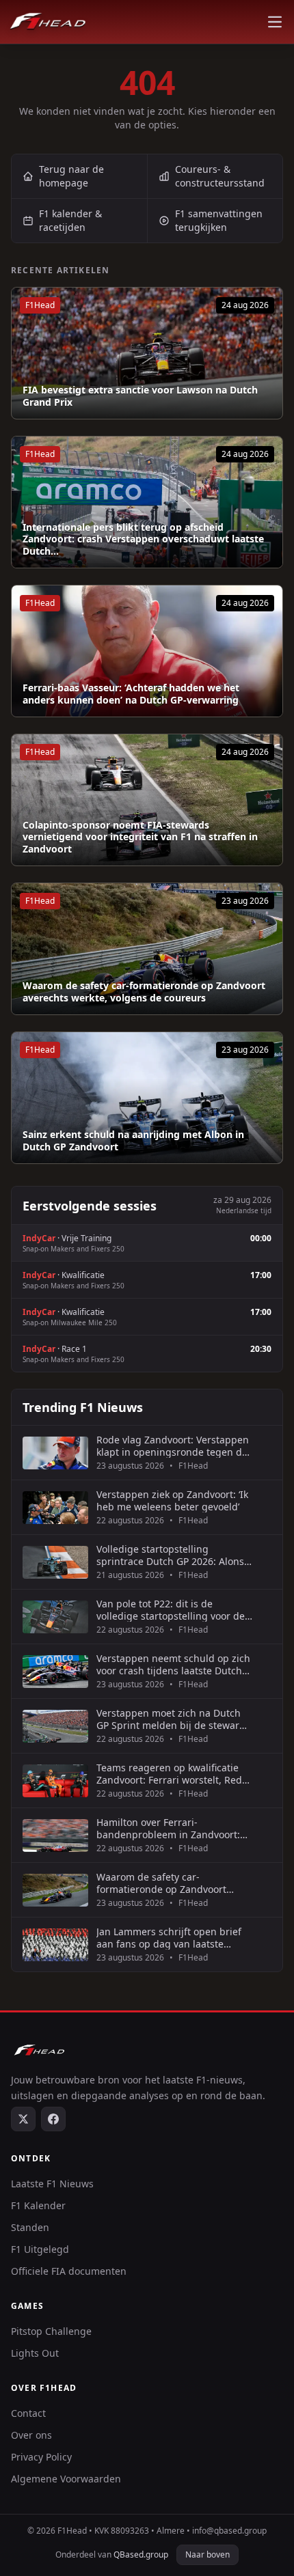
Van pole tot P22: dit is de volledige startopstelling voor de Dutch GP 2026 (171, 1610)
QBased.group (141, 2554)
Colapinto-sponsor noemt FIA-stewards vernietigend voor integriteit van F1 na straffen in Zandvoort (140, 837)
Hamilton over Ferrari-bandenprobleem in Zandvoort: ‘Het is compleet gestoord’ (168, 1828)
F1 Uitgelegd (40, 2249)
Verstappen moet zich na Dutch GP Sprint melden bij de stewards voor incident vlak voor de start (173, 1719)
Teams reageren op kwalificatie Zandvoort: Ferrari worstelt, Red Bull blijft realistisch (169, 1774)
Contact (28, 2413)
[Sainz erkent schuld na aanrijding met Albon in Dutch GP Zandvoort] (147, 1098)
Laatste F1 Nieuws (52, 2184)
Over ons (31, 2435)
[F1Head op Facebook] (53, 2119)
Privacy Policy (41, 2457)
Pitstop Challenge (51, 2331)
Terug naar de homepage (71, 176)
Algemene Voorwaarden (66, 2479)
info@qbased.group (229, 2531)
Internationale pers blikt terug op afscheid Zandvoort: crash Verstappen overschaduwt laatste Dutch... (143, 539)
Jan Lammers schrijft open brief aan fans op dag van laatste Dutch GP (169, 1938)
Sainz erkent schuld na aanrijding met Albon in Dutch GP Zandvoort (133, 1140)
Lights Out (35, 2353)
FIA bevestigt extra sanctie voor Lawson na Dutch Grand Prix (140, 396)
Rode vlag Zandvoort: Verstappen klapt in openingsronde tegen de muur (173, 1446)
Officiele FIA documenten (69, 2271)
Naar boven (208, 2554)
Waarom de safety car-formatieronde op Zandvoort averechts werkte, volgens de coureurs (144, 992)
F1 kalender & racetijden (70, 220)
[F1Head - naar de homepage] (48, 22)
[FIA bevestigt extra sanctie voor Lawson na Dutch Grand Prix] (147, 353)
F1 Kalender (38, 2205)
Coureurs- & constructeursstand (220, 176)
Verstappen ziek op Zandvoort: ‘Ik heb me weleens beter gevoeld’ (172, 1500)
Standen (30, 2227)
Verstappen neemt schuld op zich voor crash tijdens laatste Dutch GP (173, 1664)
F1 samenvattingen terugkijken (219, 220)
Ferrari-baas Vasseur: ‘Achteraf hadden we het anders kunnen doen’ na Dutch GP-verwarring (131, 694)
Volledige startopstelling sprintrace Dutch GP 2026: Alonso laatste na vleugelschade (173, 1555)
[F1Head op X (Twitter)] (23, 2119)
